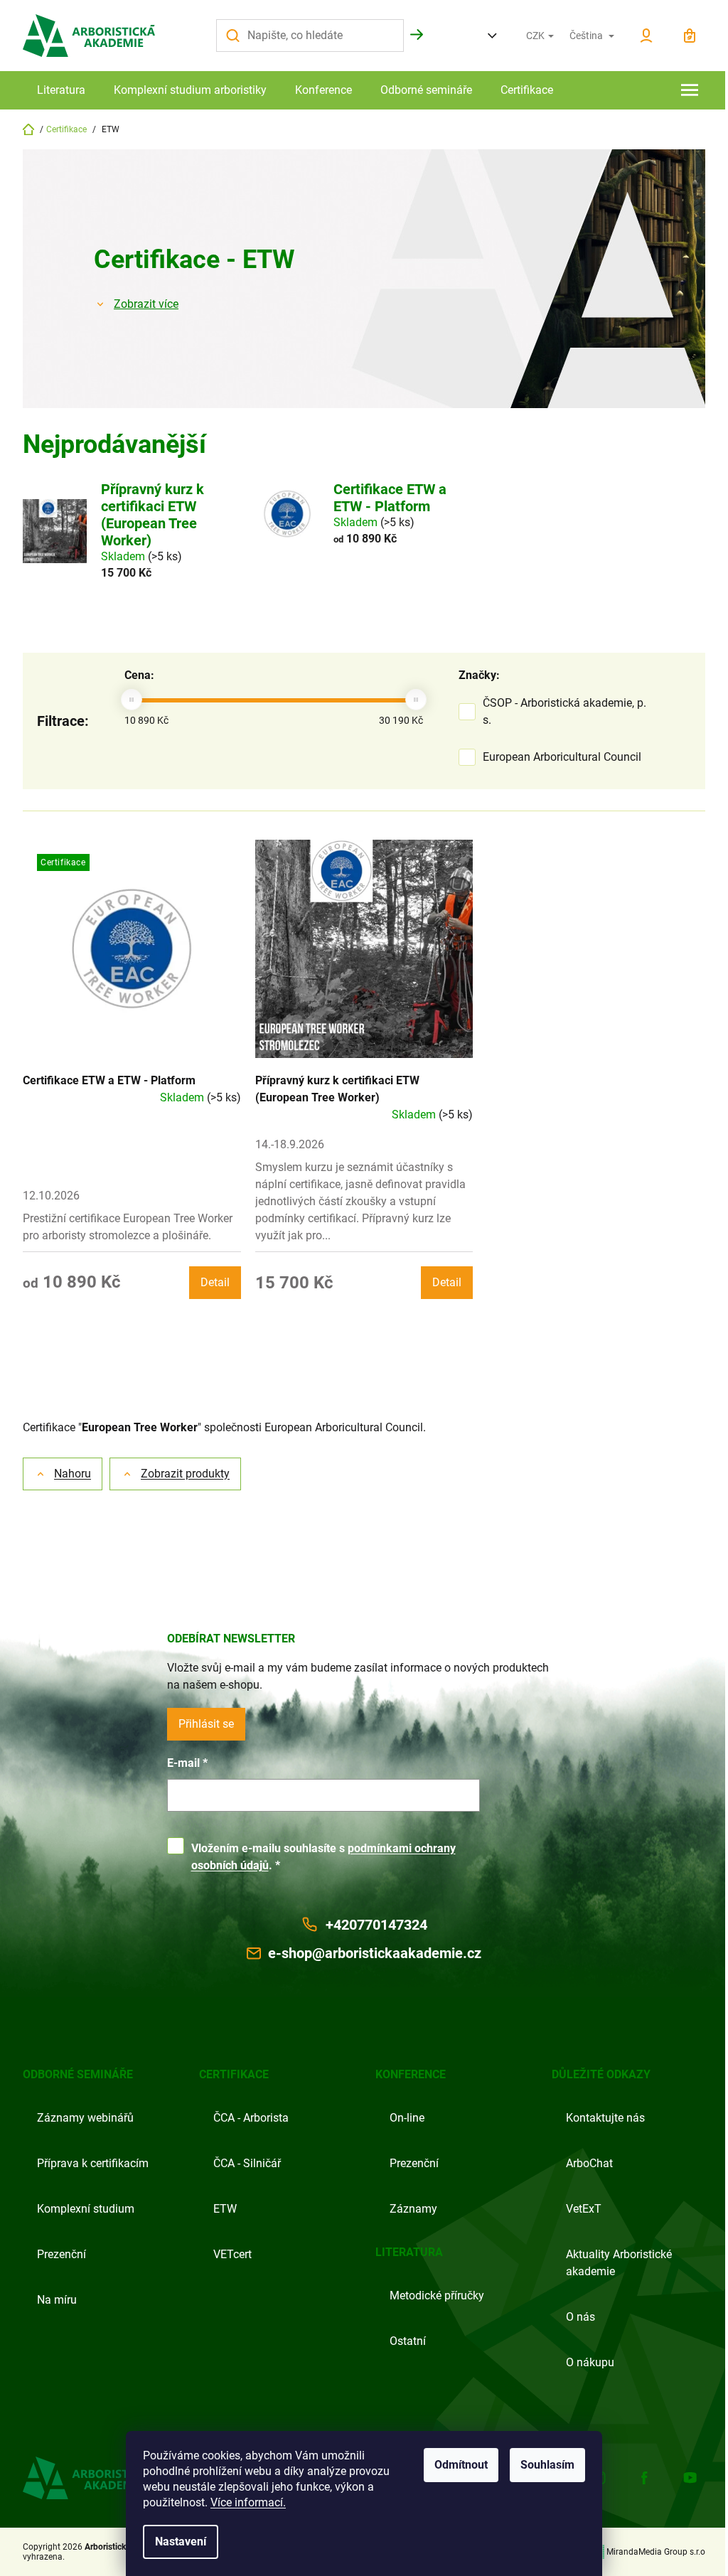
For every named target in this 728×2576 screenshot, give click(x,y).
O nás (580, 2317)
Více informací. (248, 2502)
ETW (225, 2209)
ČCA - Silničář (247, 2163)
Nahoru (73, 1474)
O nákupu (590, 2362)
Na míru (57, 2300)
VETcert (232, 2254)
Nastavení (181, 2542)
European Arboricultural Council (563, 757)
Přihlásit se (206, 1724)
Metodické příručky (437, 2296)
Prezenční (61, 2254)
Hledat (417, 35)
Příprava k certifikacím (93, 2163)
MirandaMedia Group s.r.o (656, 2552)
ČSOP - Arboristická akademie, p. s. (564, 711)
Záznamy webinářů (85, 2118)
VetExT (584, 2209)
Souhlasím (547, 2465)
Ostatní (408, 2341)
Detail (215, 1282)
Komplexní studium (86, 2209)
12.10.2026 (51, 1196)
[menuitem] (61, 90)
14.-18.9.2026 (290, 1144)
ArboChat (589, 2163)
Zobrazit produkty (185, 1474)
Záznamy (413, 2209)
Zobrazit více (146, 304)
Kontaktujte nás (605, 2118)
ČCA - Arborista (251, 2118)
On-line (407, 2118)
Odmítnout (461, 2465)
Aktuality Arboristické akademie (619, 2263)
